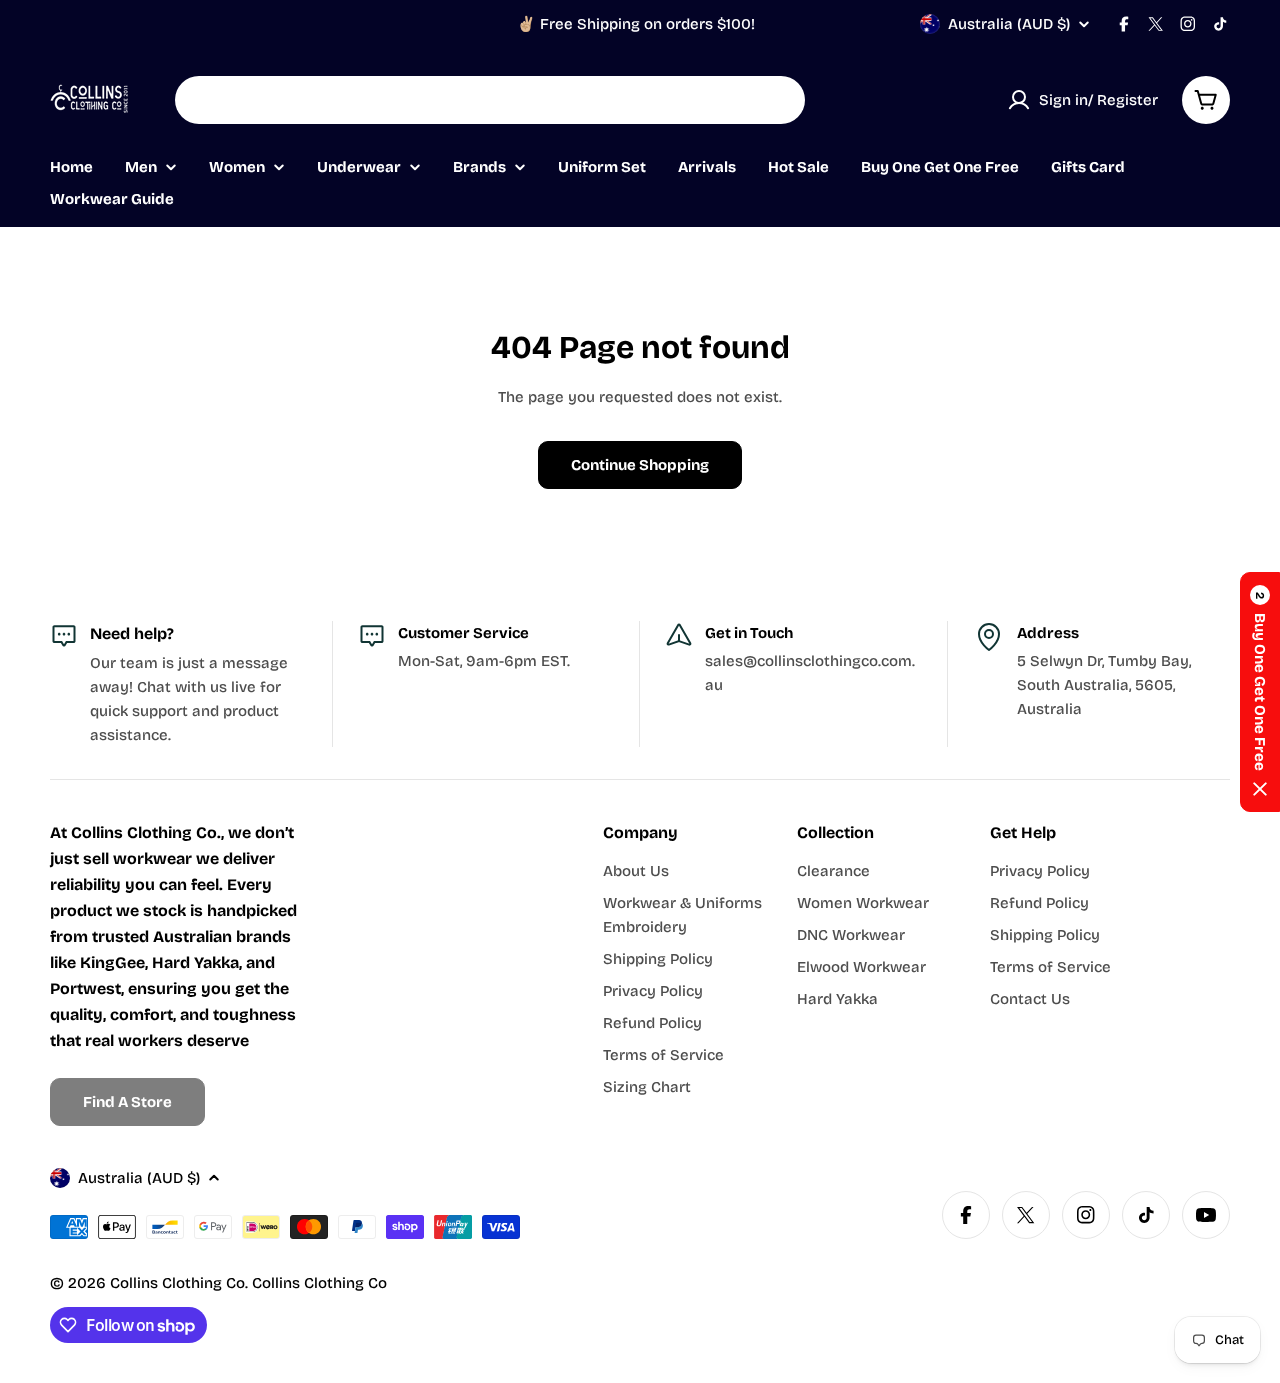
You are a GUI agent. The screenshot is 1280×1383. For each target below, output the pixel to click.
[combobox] (490, 100)
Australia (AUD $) (1009, 24)
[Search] (777, 100)
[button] (1260, 692)
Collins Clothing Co (177, 1283)
